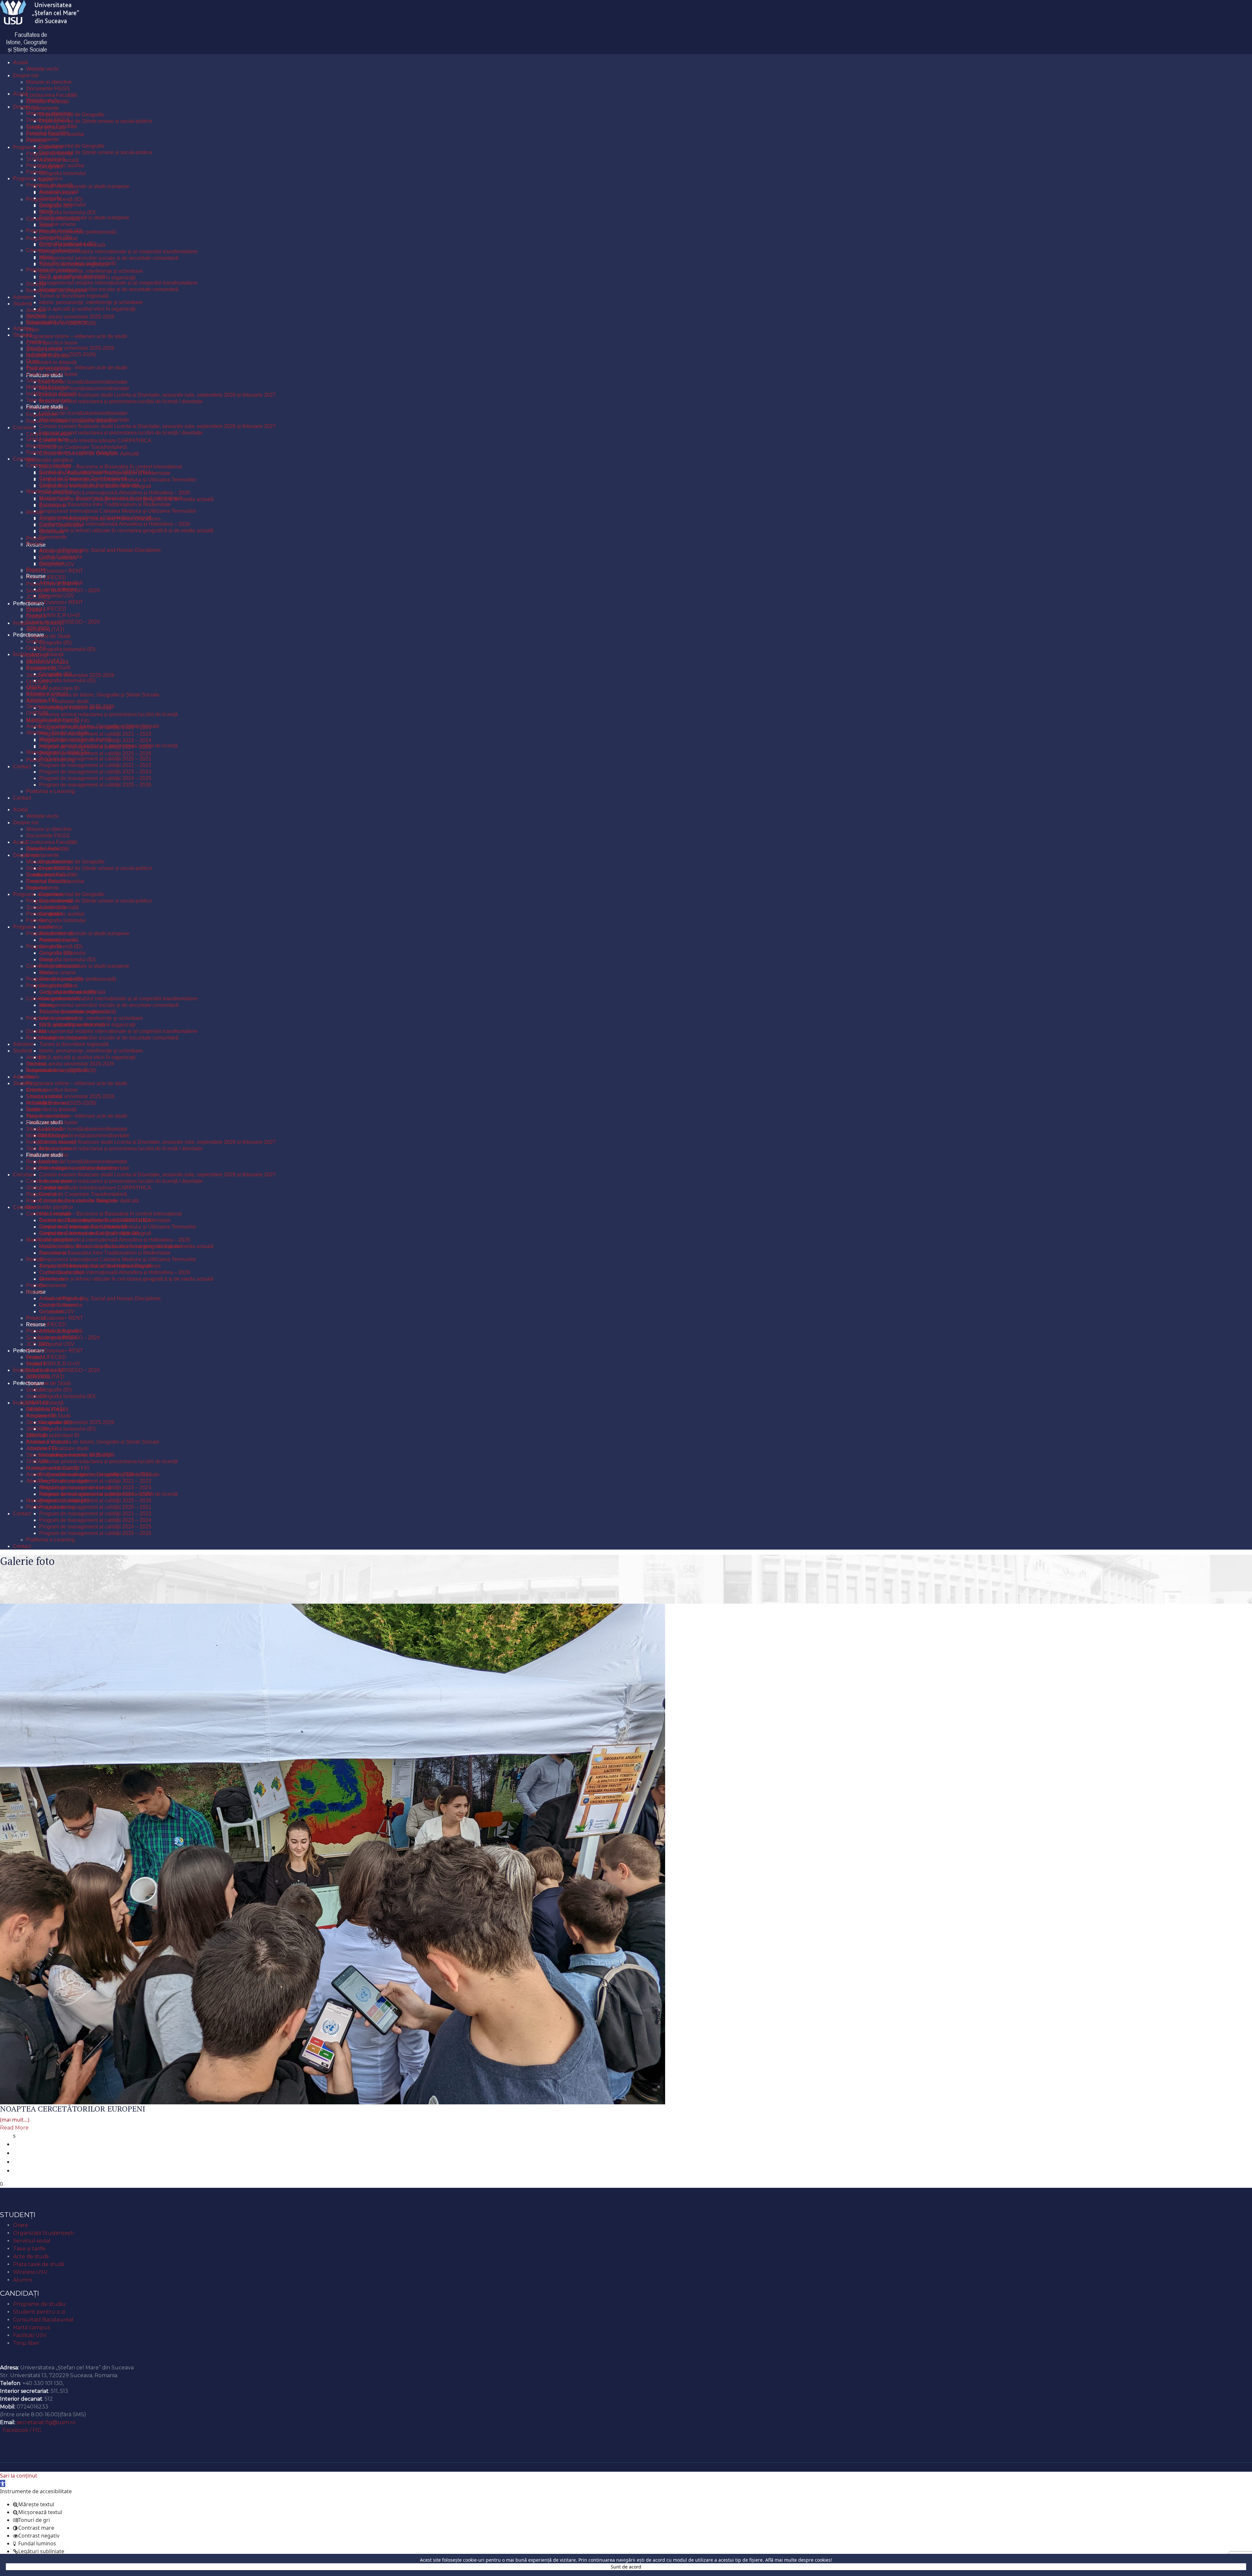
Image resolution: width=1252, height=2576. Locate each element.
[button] (3, 2483)
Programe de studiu (39, 2304)
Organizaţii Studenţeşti (43, 2233)
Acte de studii (31, 2256)
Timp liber (26, 2343)
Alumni (22, 2280)
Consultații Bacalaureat (44, 2320)
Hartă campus (31, 2327)
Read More (14, 2128)
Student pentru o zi (39, 2312)
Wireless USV (30, 2272)
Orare (21, 2225)
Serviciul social (32, 2241)
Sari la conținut (19, 2476)
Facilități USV (30, 2335)
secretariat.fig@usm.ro (46, 2422)
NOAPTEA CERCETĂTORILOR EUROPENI (73, 2109)
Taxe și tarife (29, 2249)
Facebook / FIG (22, 2430)
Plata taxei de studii (38, 2264)
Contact (13, 2357)
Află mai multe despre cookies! (799, 2560)
